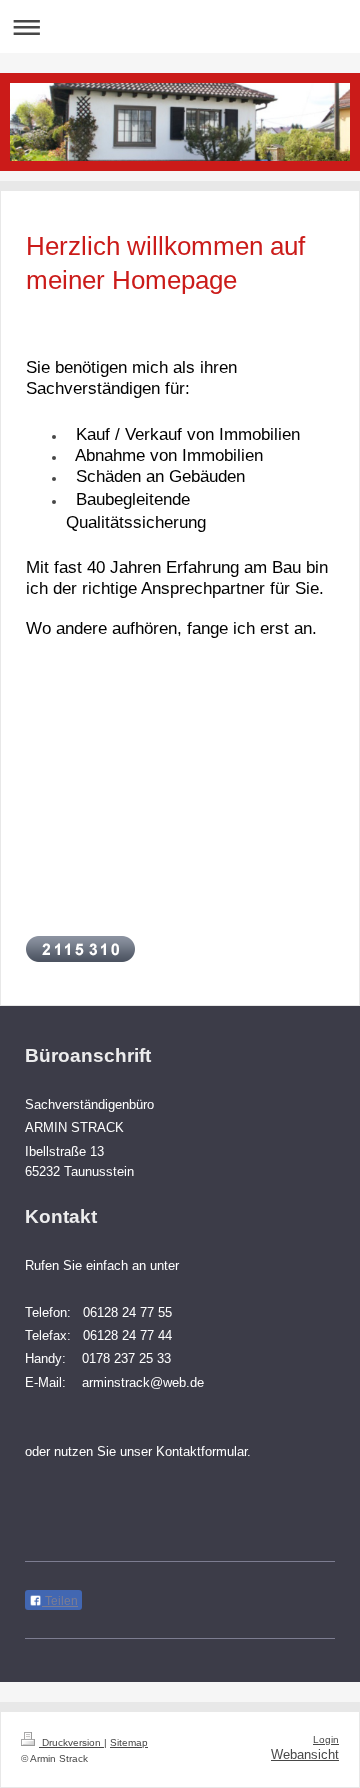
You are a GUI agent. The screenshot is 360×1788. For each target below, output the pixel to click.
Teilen (60, 1601)
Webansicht (305, 1755)
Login (326, 1739)
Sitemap (129, 1742)
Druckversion (71, 1742)
